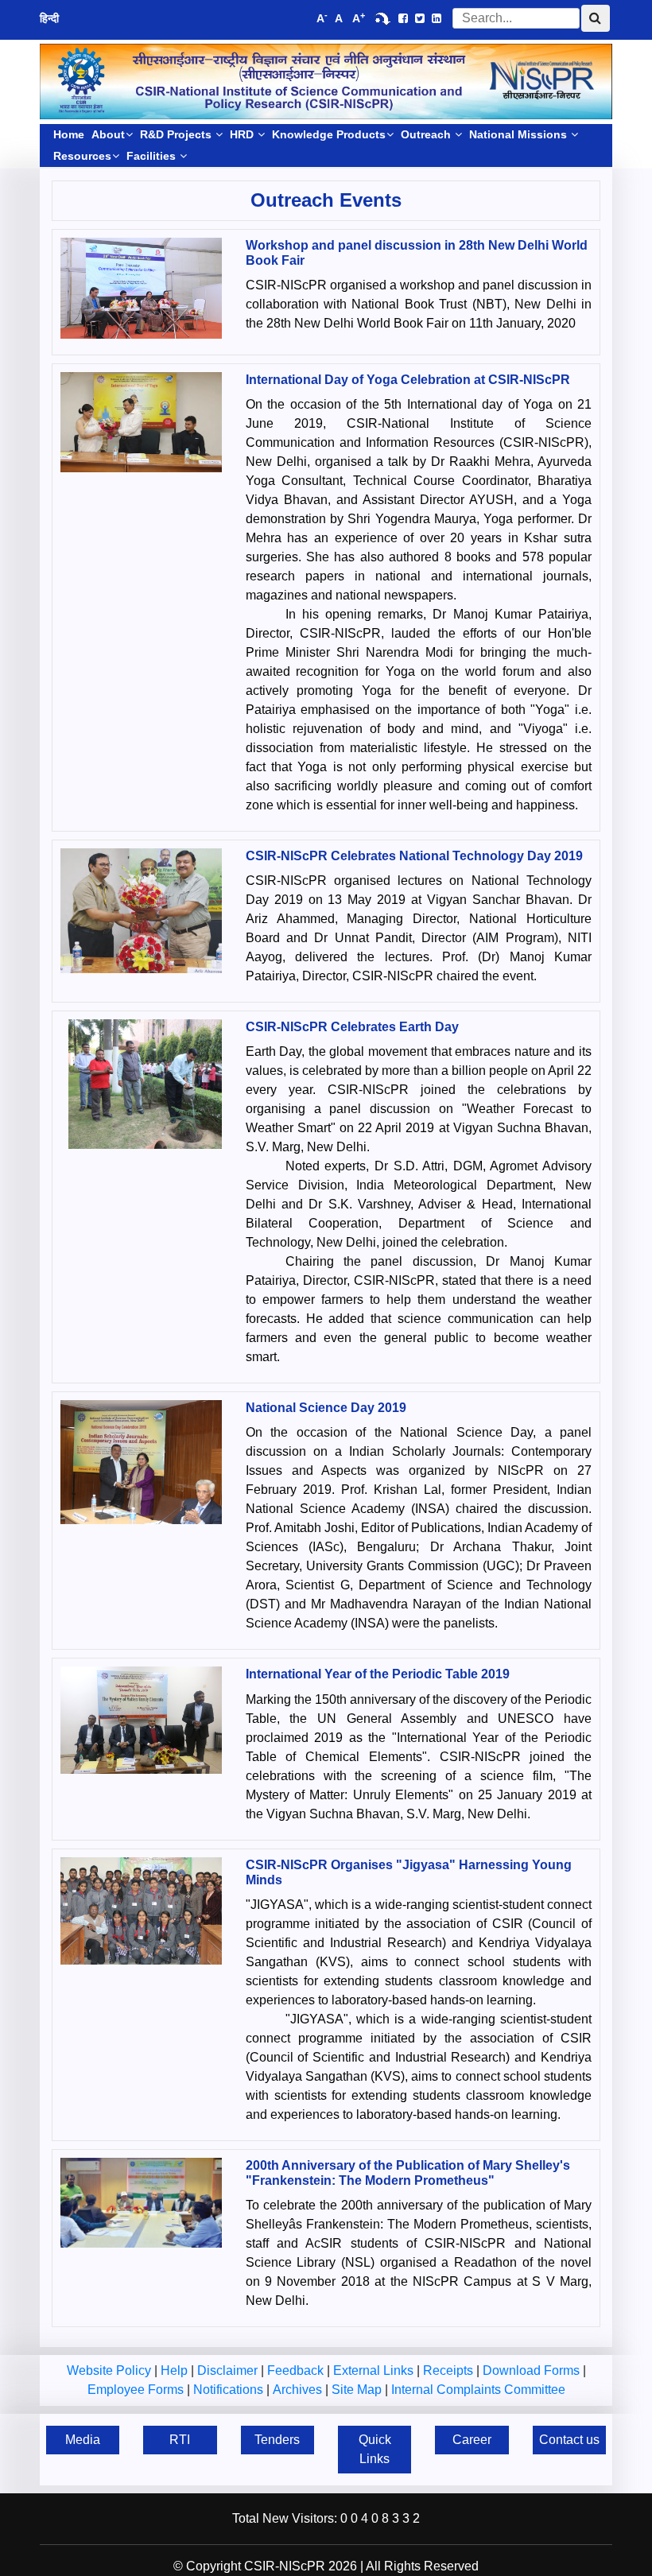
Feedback (297, 2370)
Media (83, 2440)
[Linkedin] (437, 18)
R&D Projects (177, 134)
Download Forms (533, 2370)
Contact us (569, 2440)
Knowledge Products (329, 134)
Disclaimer (229, 2370)
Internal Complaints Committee (478, 2390)
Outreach (427, 134)
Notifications (230, 2390)
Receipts (450, 2370)
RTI (180, 2440)
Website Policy (111, 2370)
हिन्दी (49, 18)
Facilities (153, 156)
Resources (82, 156)
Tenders (277, 2440)
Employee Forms (137, 2390)
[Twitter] (420, 18)
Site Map (358, 2390)
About (108, 134)
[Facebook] (403, 18)
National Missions (520, 134)
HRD (243, 134)
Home (69, 134)
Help (176, 2370)
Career (472, 2440)
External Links (375, 2370)
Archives (299, 2390)
